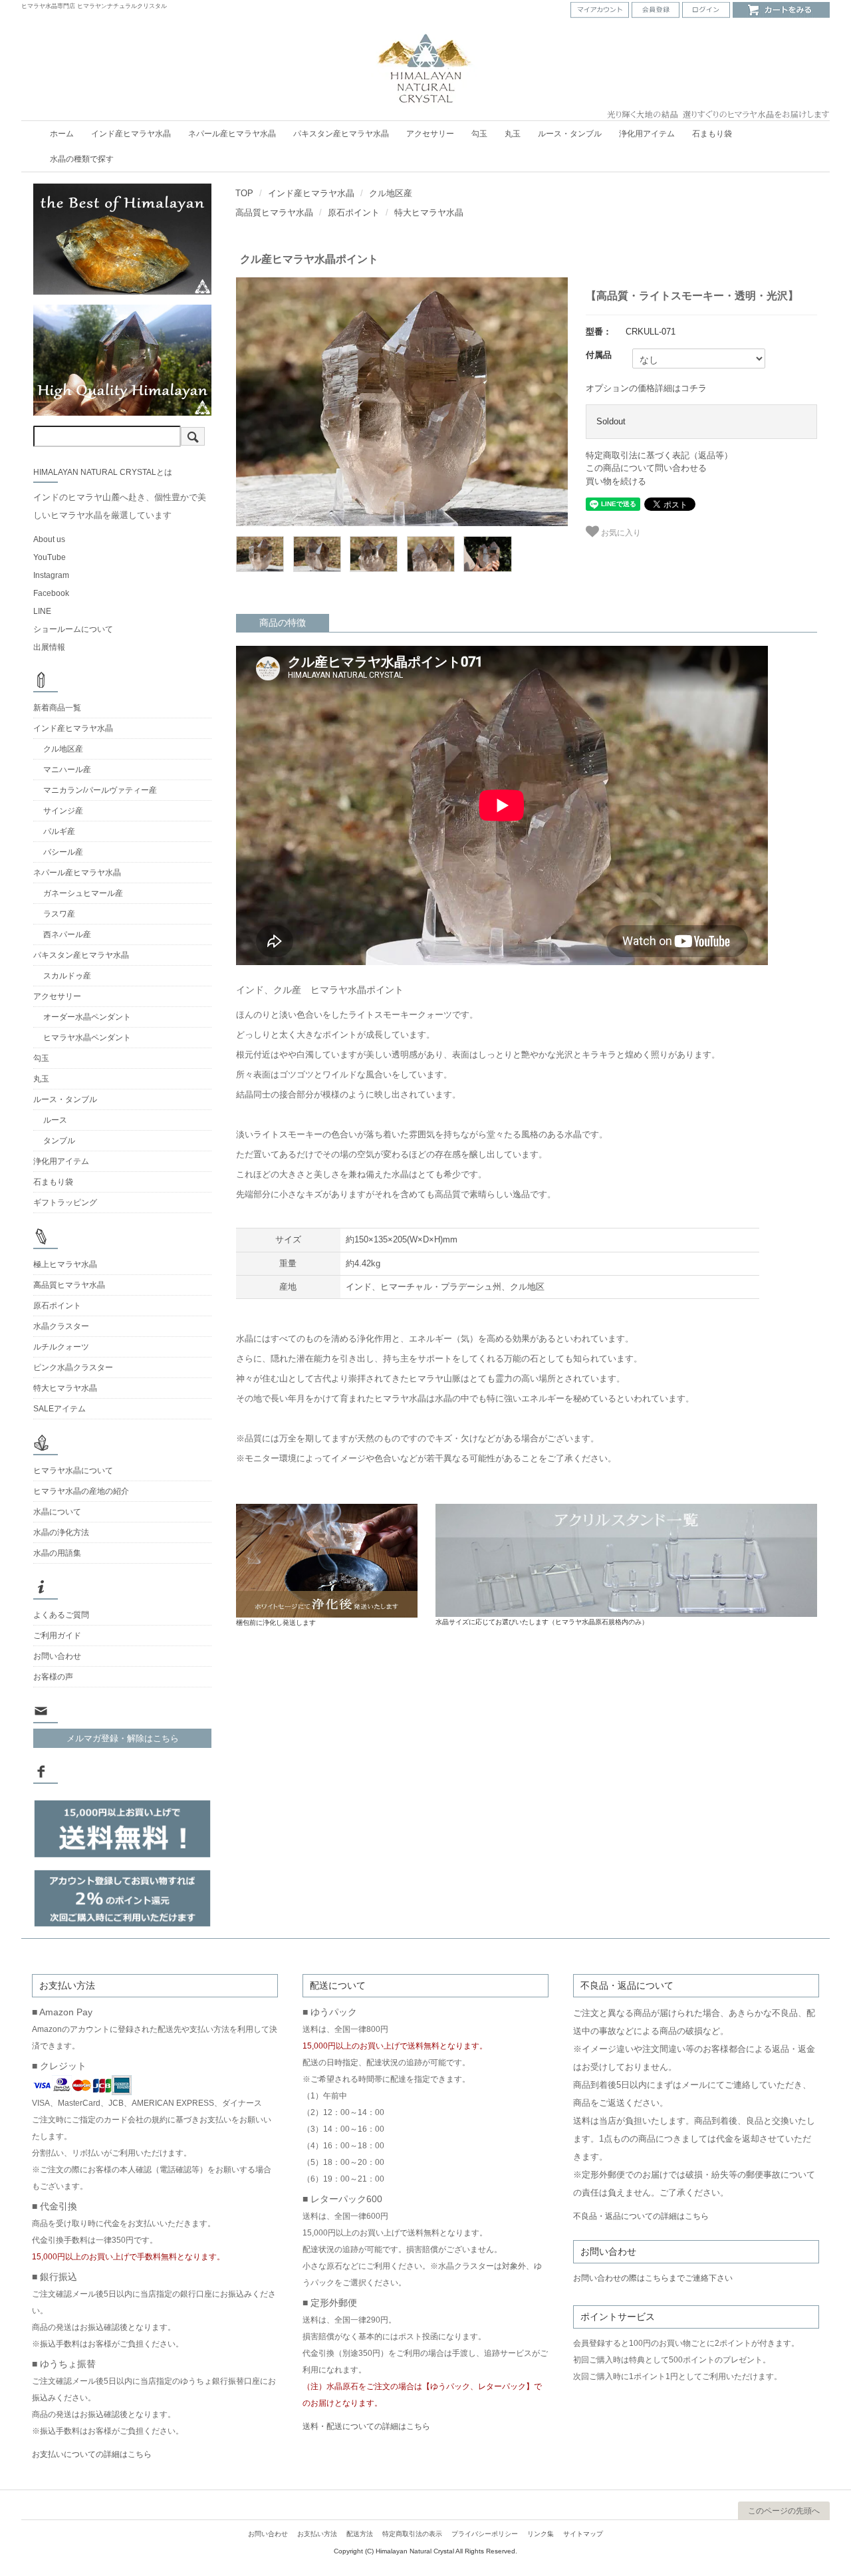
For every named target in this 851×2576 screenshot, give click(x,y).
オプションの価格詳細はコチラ (646, 388)
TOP (244, 193)
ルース (55, 1120)
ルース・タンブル (570, 134)
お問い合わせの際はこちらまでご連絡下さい (653, 2278)
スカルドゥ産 (67, 976)
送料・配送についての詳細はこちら (366, 2426)
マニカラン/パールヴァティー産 (100, 790)
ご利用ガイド (57, 1636)
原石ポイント (354, 213)
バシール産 (63, 852)
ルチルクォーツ (61, 1347)
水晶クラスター (61, 1326)
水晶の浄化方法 (61, 1532)
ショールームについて (73, 629)
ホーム (62, 134)
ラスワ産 (59, 914)
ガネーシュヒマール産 (83, 893)
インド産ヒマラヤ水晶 (131, 134)
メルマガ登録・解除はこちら (123, 1738)
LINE (42, 611)
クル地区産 (391, 193)
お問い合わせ (57, 1656)
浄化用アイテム (647, 134)
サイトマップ (583, 2534)
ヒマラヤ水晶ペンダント (87, 1038)
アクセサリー (430, 134)
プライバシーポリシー (485, 2534)
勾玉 (479, 134)
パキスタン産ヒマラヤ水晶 (341, 134)
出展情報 (49, 647)
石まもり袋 (712, 134)
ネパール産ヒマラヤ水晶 (232, 134)
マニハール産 (67, 770)
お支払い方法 (317, 2534)
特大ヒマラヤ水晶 (429, 213)
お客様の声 (53, 1677)
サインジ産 (63, 811)
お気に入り (620, 531)
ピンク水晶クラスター (73, 1367)
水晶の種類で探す (82, 159)
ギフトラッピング (65, 1203)
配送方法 (360, 2534)
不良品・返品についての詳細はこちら (641, 2216)
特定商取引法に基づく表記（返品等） (659, 455)
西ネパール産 (67, 934)
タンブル (59, 1141)
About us (49, 539)
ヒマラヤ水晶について (73, 1471)
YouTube (50, 557)
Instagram (51, 575)
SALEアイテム (60, 1409)
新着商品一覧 (57, 708)
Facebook (51, 593)
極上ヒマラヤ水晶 (65, 1264)
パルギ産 (59, 831)
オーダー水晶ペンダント (87, 1017)
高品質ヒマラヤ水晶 (274, 213)
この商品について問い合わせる (646, 468)
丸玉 (513, 134)
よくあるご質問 (61, 1615)
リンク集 (541, 2534)
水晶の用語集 (57, 1553)
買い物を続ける (616, 481)
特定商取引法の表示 (412, 2534)
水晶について (57, 1512)
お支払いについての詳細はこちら (92, 2454)
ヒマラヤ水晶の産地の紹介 (81, 1491)
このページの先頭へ (784, 2511)
